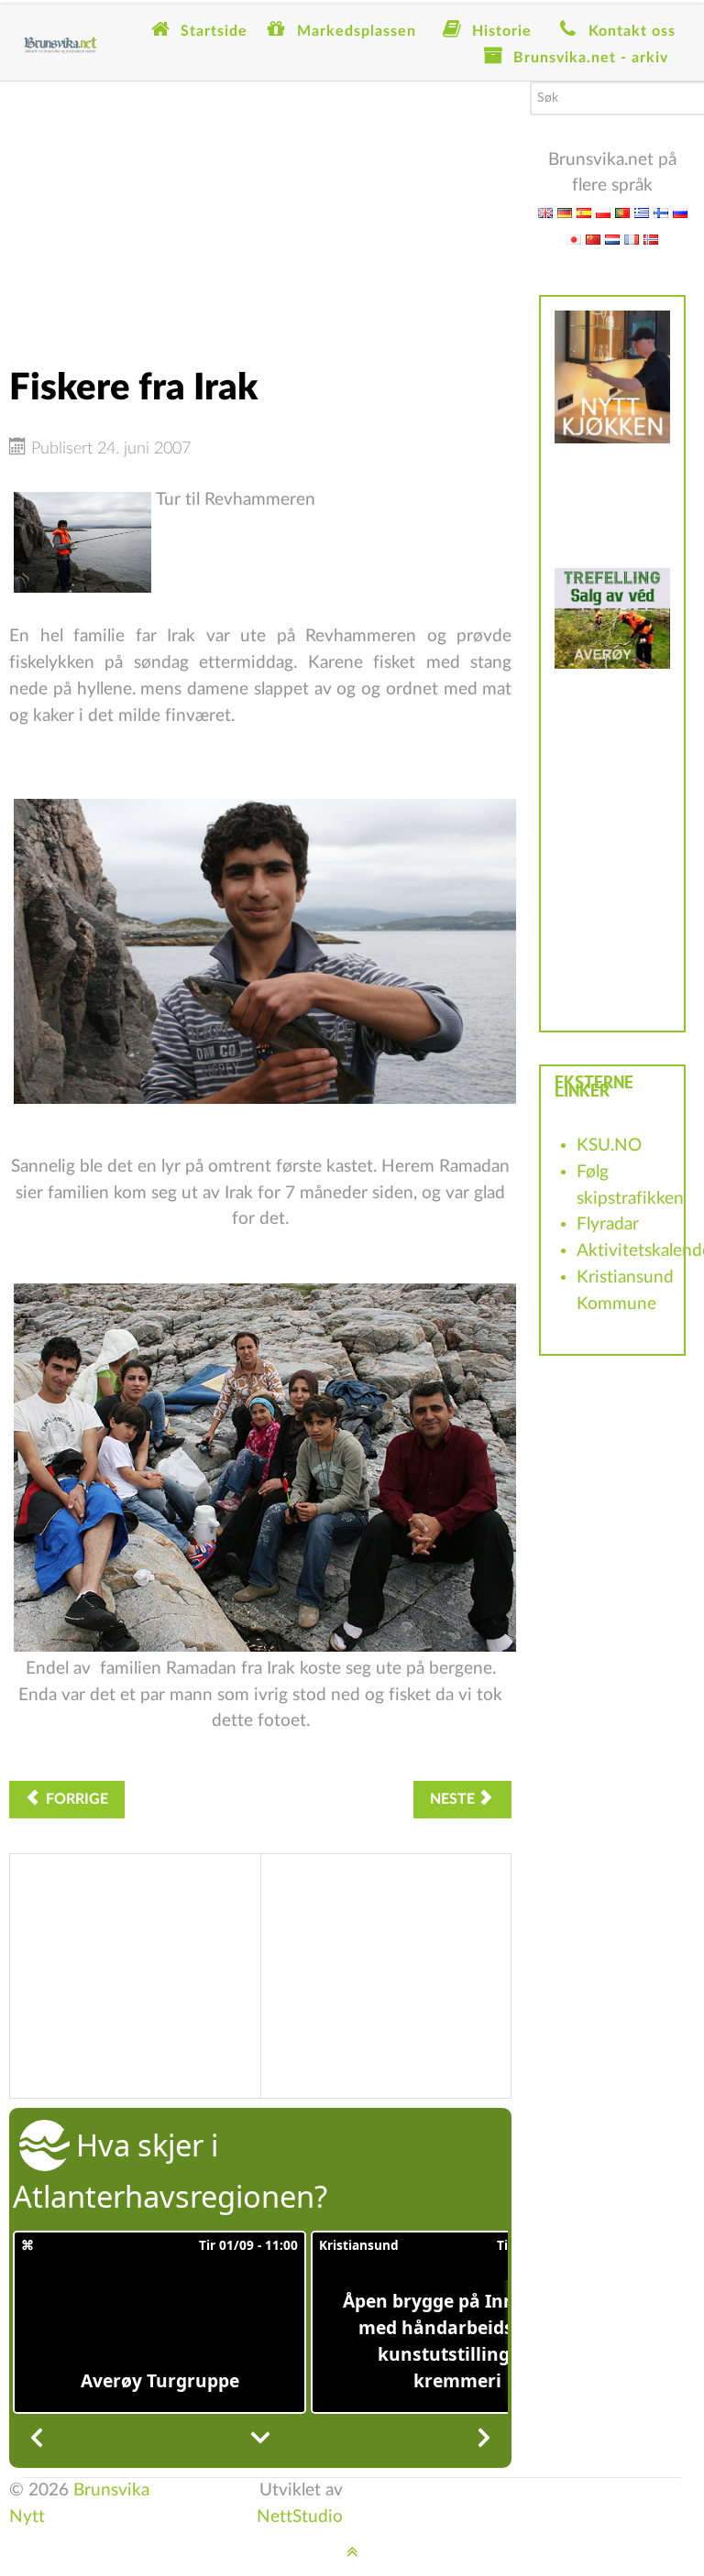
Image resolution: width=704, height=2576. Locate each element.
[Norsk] (651, 239)
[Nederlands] (612, 239)
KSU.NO (609, 1146)
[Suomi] (661, 212)
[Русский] (680, 212)
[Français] (632, 239)
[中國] (593, 239)
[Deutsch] (565, 212)
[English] (545, 212)
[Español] (584, 212)
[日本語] (574, 239)
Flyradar (608, 1224)
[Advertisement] (260, 210)
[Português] (622, 212)
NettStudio (300, 2517)
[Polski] (603, 212)
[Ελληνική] (642, 212)
